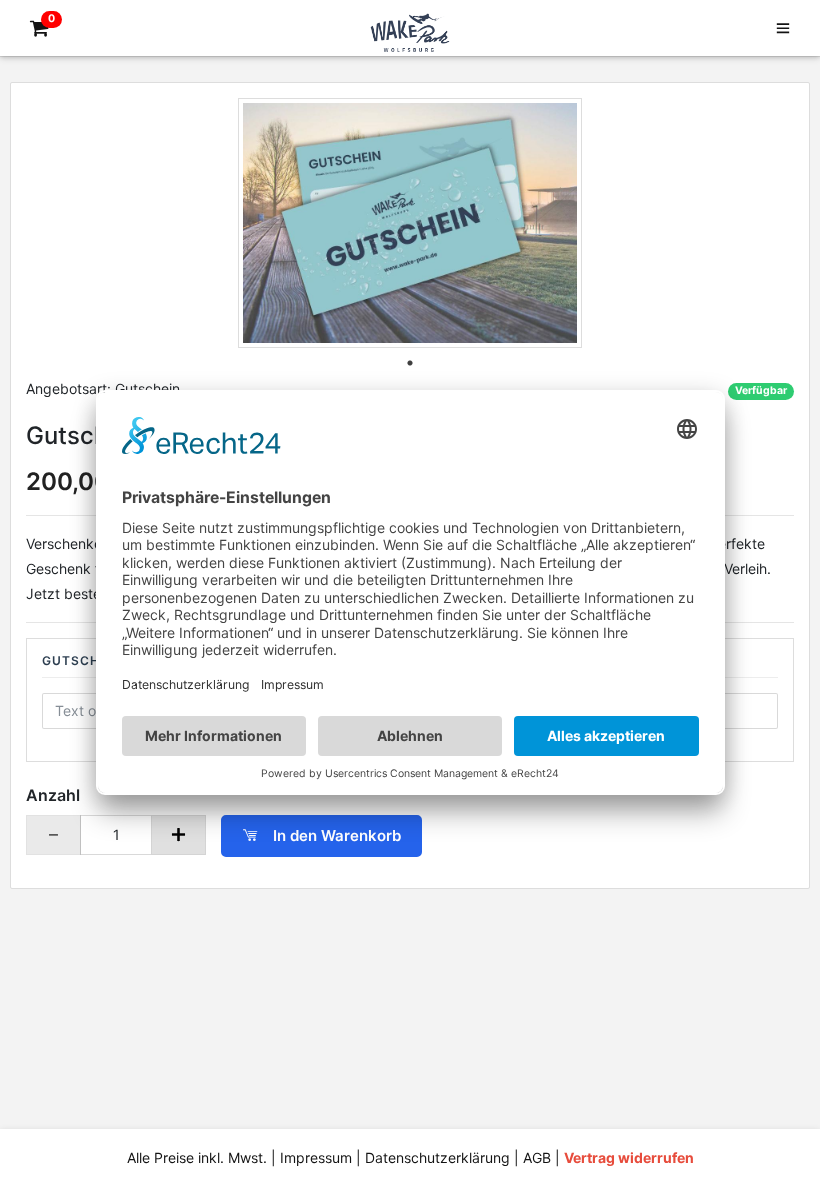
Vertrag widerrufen (629, 1157)
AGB (537, 1157)
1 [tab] (410, 363)
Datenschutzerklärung (437, 1157)
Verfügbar (761, 390)
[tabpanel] (410, 223)
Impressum (316, 1157)
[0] (36, 29)
